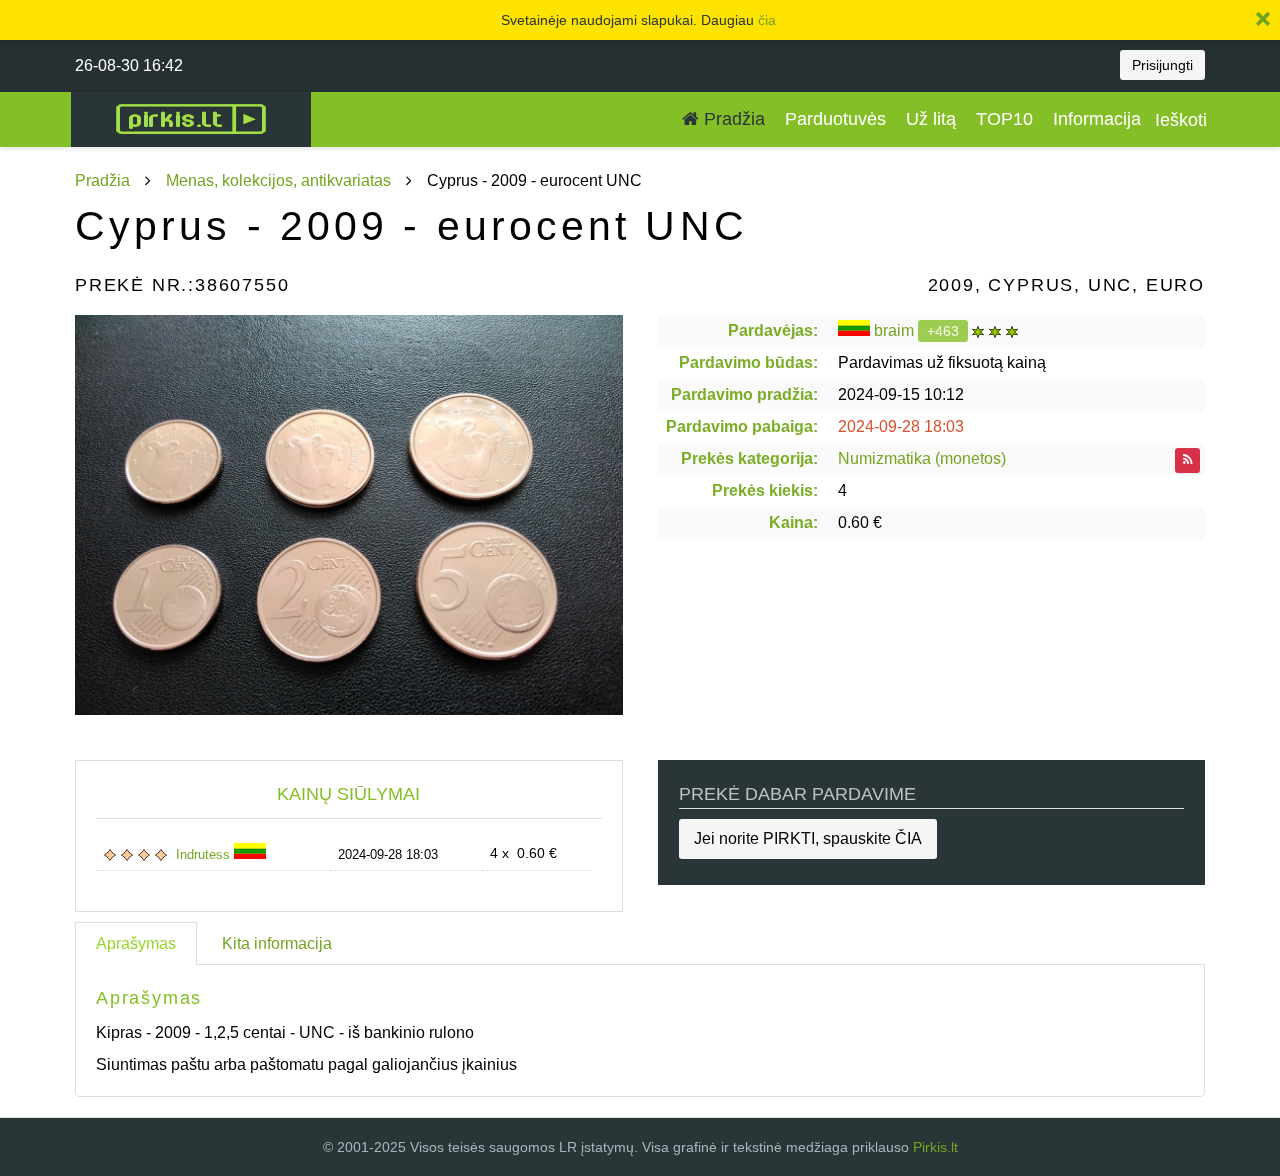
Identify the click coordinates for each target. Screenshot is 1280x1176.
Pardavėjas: (773, 330)
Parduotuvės (835, 119)
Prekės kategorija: (749, 458)
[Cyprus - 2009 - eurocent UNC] (349, 515)
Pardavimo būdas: (748, 362)
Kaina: (793, 522)
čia (767, 20)
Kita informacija (277, 943)
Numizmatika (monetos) (922, 458)
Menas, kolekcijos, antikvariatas (278, 180)
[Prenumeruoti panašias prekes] (1187, 460)
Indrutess (205, 854)
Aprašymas (136, 943)
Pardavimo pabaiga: (742, 426)
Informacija (1097, 119)
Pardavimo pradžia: (744, 394)
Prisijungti (1162, 65)
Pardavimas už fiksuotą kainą (942, 362)
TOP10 (1004, 119)
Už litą (931, 119)
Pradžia (732, 119)
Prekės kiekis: (765, 490)
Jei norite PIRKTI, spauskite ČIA (808, 838)
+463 (943, 331)
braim (894, 330)
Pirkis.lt (935, 1147)
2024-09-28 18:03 (901, 426)
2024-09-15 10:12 (901, 394)
